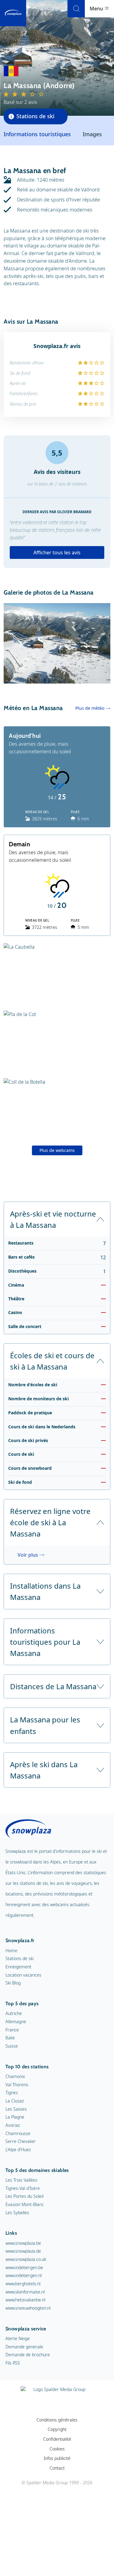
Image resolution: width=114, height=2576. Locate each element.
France (12, 2030)
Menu (97, 9)
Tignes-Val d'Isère (23, 2188)
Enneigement (18, 1967)
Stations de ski (20, 1958)
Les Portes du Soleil (24, 2196)
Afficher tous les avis (57, 553)
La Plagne (15, 2117)
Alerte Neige (18, 2338)
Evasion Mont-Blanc (25, 2204)
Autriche (14, 2013)
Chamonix (15, 2076)
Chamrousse (18, 2133)
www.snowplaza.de (23, 2251)
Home (11, 1951)
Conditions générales (57, 2420)
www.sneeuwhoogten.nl (28, 2308)
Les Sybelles (17, 2213)
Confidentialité (57, 2439)
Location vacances (23, 1975)
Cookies (57, 2449)
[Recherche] (76, 9)
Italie (10, 2038)
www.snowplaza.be (23, 2243)
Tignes (12, 2093)
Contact (57, 2468)
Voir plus (28, 1555)
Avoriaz (13, 2125)
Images (92, 134)
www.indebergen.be (24, 2267)
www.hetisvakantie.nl (25, 2300)
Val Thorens (17, 2085)
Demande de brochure (28, 2355)
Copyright (57, 2429)
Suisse (12, 2046)
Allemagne (16, 2022)
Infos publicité (57, 2458)
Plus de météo (90, 708)
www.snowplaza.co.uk (26, 2259)
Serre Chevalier (21, 2141)
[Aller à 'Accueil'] (13, 13)
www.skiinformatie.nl (25, 2292)
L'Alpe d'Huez (18, 2150)
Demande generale (24, 2347)
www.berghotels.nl (23, 2284)
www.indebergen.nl (24, 2275)
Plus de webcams (57, 1150)
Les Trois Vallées (21, 2180)
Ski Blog (13, 1983)
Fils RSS (13, 2363)
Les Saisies (16, 2109)
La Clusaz (15, 2101)
